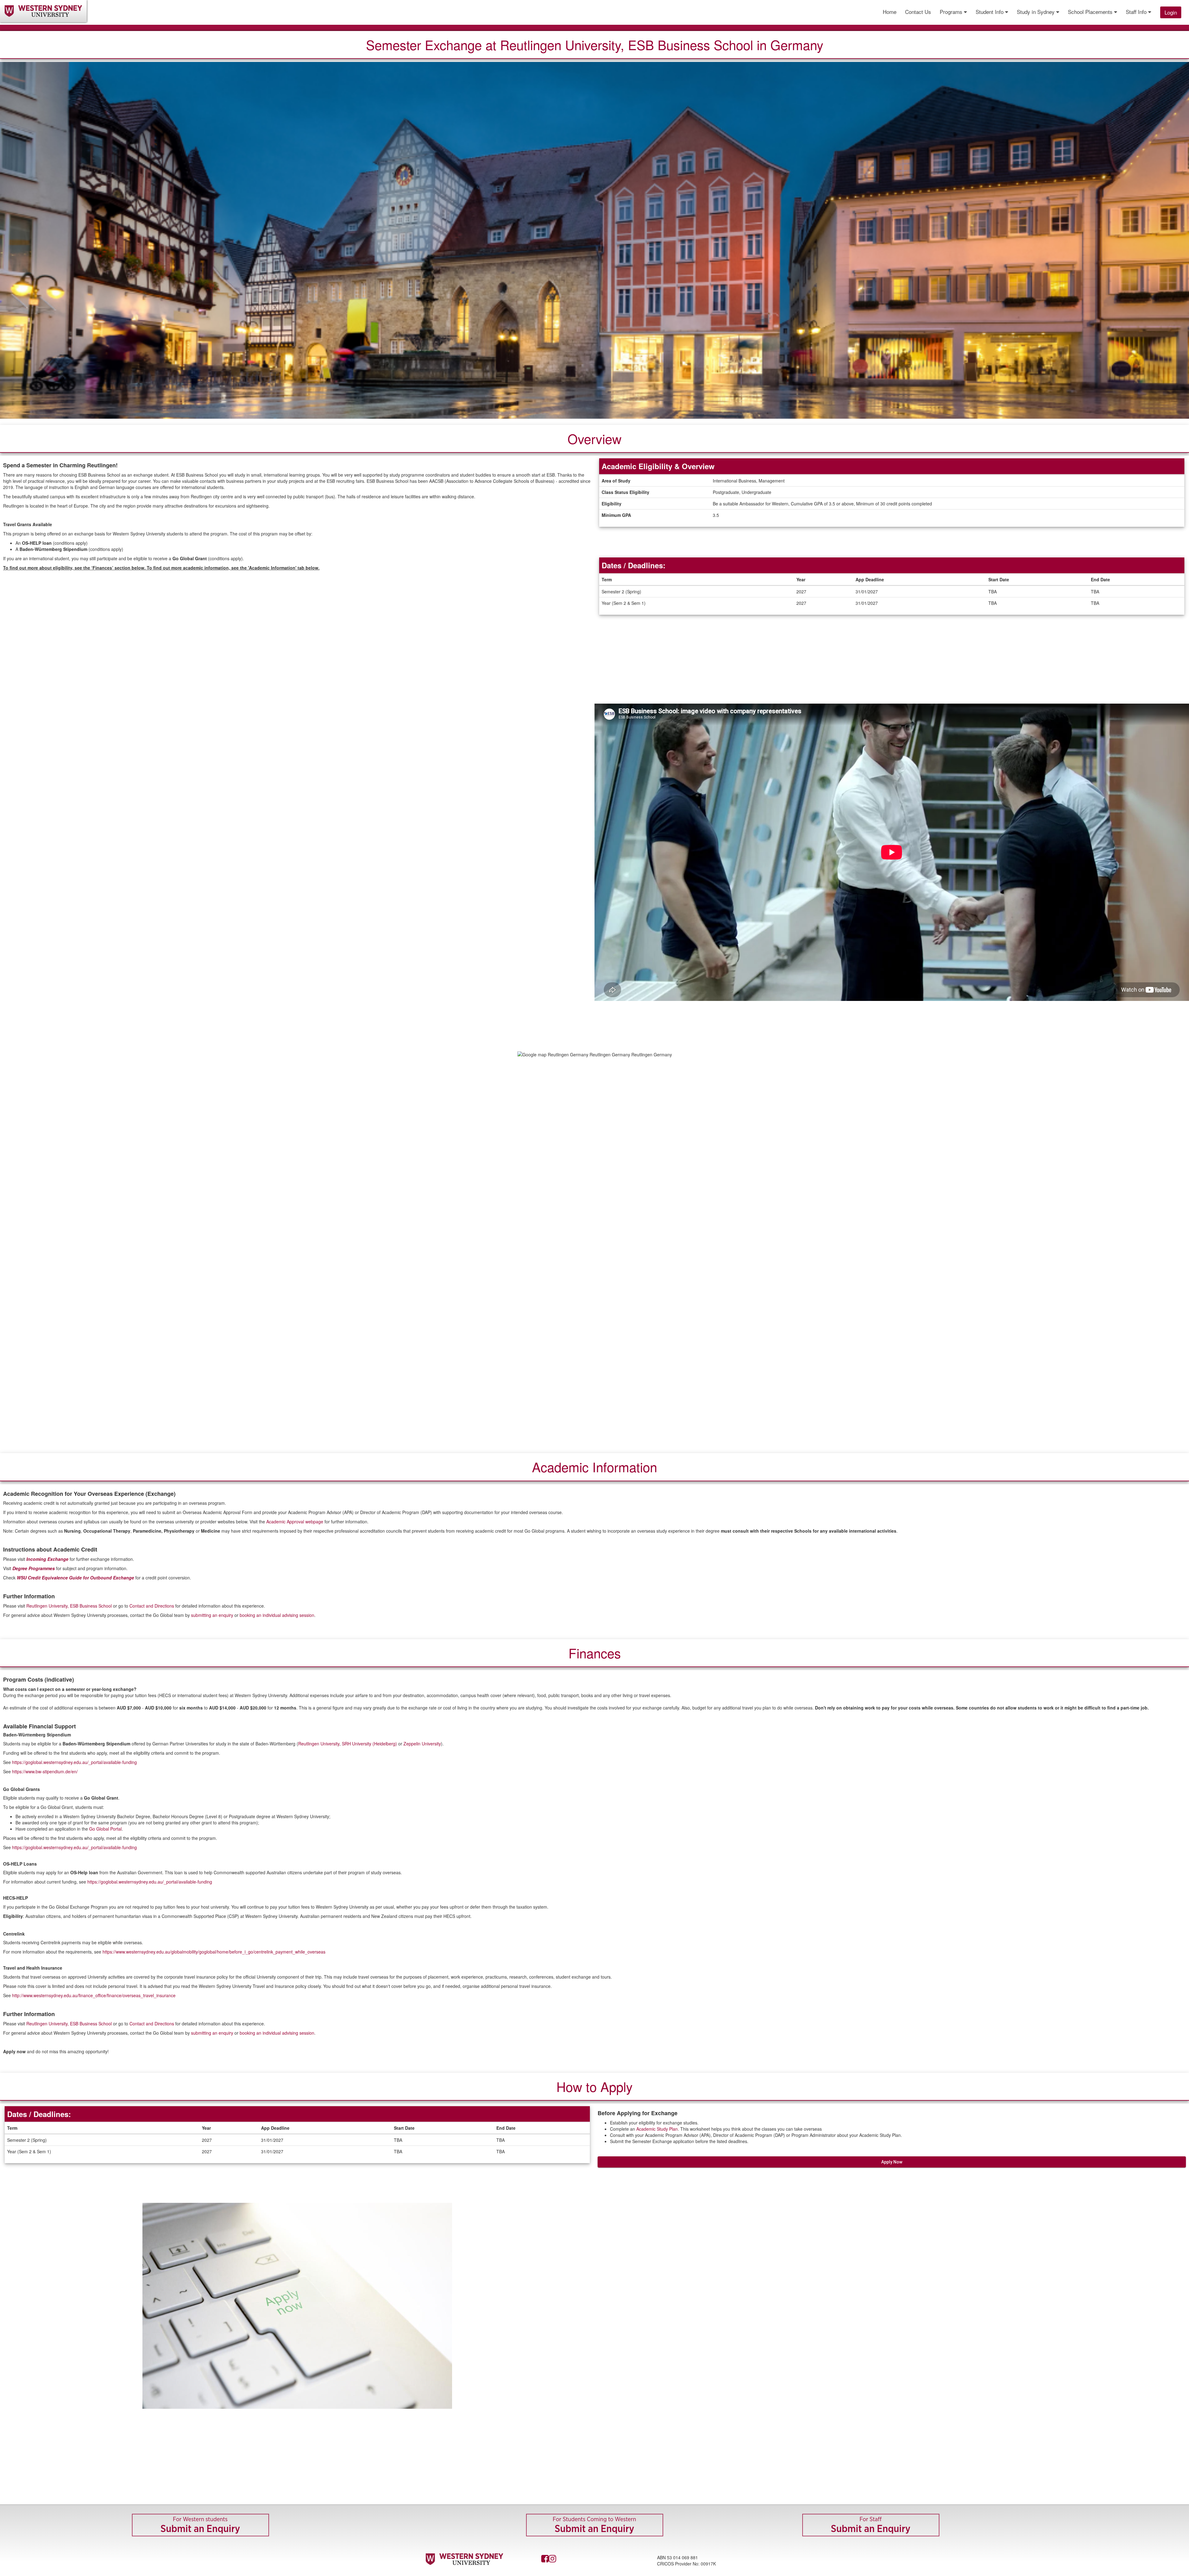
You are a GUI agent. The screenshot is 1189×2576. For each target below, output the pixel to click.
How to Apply (594, 2086)
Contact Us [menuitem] (918, 12)
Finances (595, 1653)
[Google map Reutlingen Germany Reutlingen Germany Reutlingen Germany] (594, 1249)
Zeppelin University (422, 1744)
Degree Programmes (34, 1568)
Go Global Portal (105, 1829)
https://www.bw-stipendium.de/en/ (45, 1771)
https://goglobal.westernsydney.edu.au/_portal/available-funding (74, 1762)
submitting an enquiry (212, 1615)
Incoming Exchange (47, 1559)
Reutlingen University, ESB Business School (70, 1606)
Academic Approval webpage (295, 1522)
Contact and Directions (152, 1606)
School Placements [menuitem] (1091, 12)
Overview (594, 439)
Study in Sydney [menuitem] (1037, 12)
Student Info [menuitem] (990, 12)
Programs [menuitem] (952, 12)
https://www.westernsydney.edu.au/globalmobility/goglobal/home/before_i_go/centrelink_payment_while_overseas (214, 1952)
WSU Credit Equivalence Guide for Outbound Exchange (75, 1578)
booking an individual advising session (277, 1615)
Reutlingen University (319, 1744)
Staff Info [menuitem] (1137, 12)
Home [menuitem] (890, 12)
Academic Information (594, 1467)
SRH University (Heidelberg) (369, 1744)
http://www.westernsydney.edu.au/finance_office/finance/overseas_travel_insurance (94, 1995)
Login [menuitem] (1171, 12)
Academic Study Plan (657, 2129)
